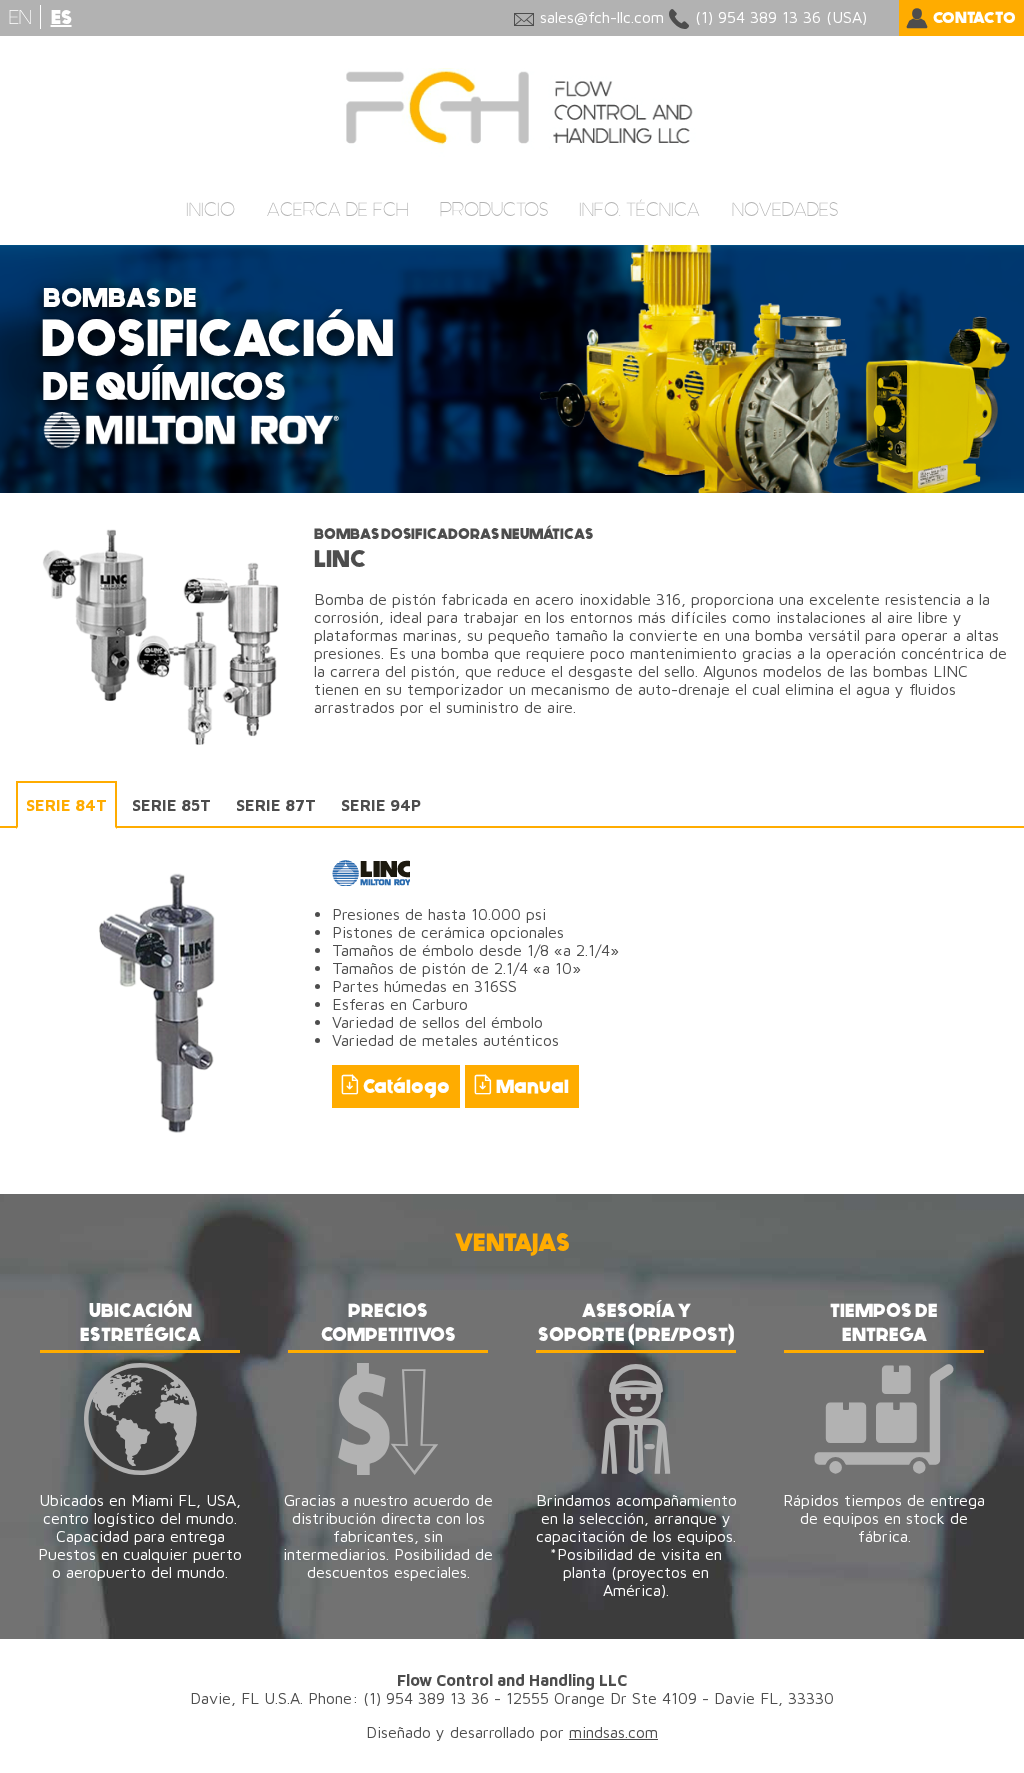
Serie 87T (276, 805)
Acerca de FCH (337, 209)
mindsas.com (613, 1732)
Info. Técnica (639, 209)
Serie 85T (171, 805)
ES (61, 17)
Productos (494, 209)
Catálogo (406, 1087)
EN (20, 17)
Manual (532, 1087)
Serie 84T (66, 805)
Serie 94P (381, 805)
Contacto (974, 18)
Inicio (210, 209)
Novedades (785, 209)
